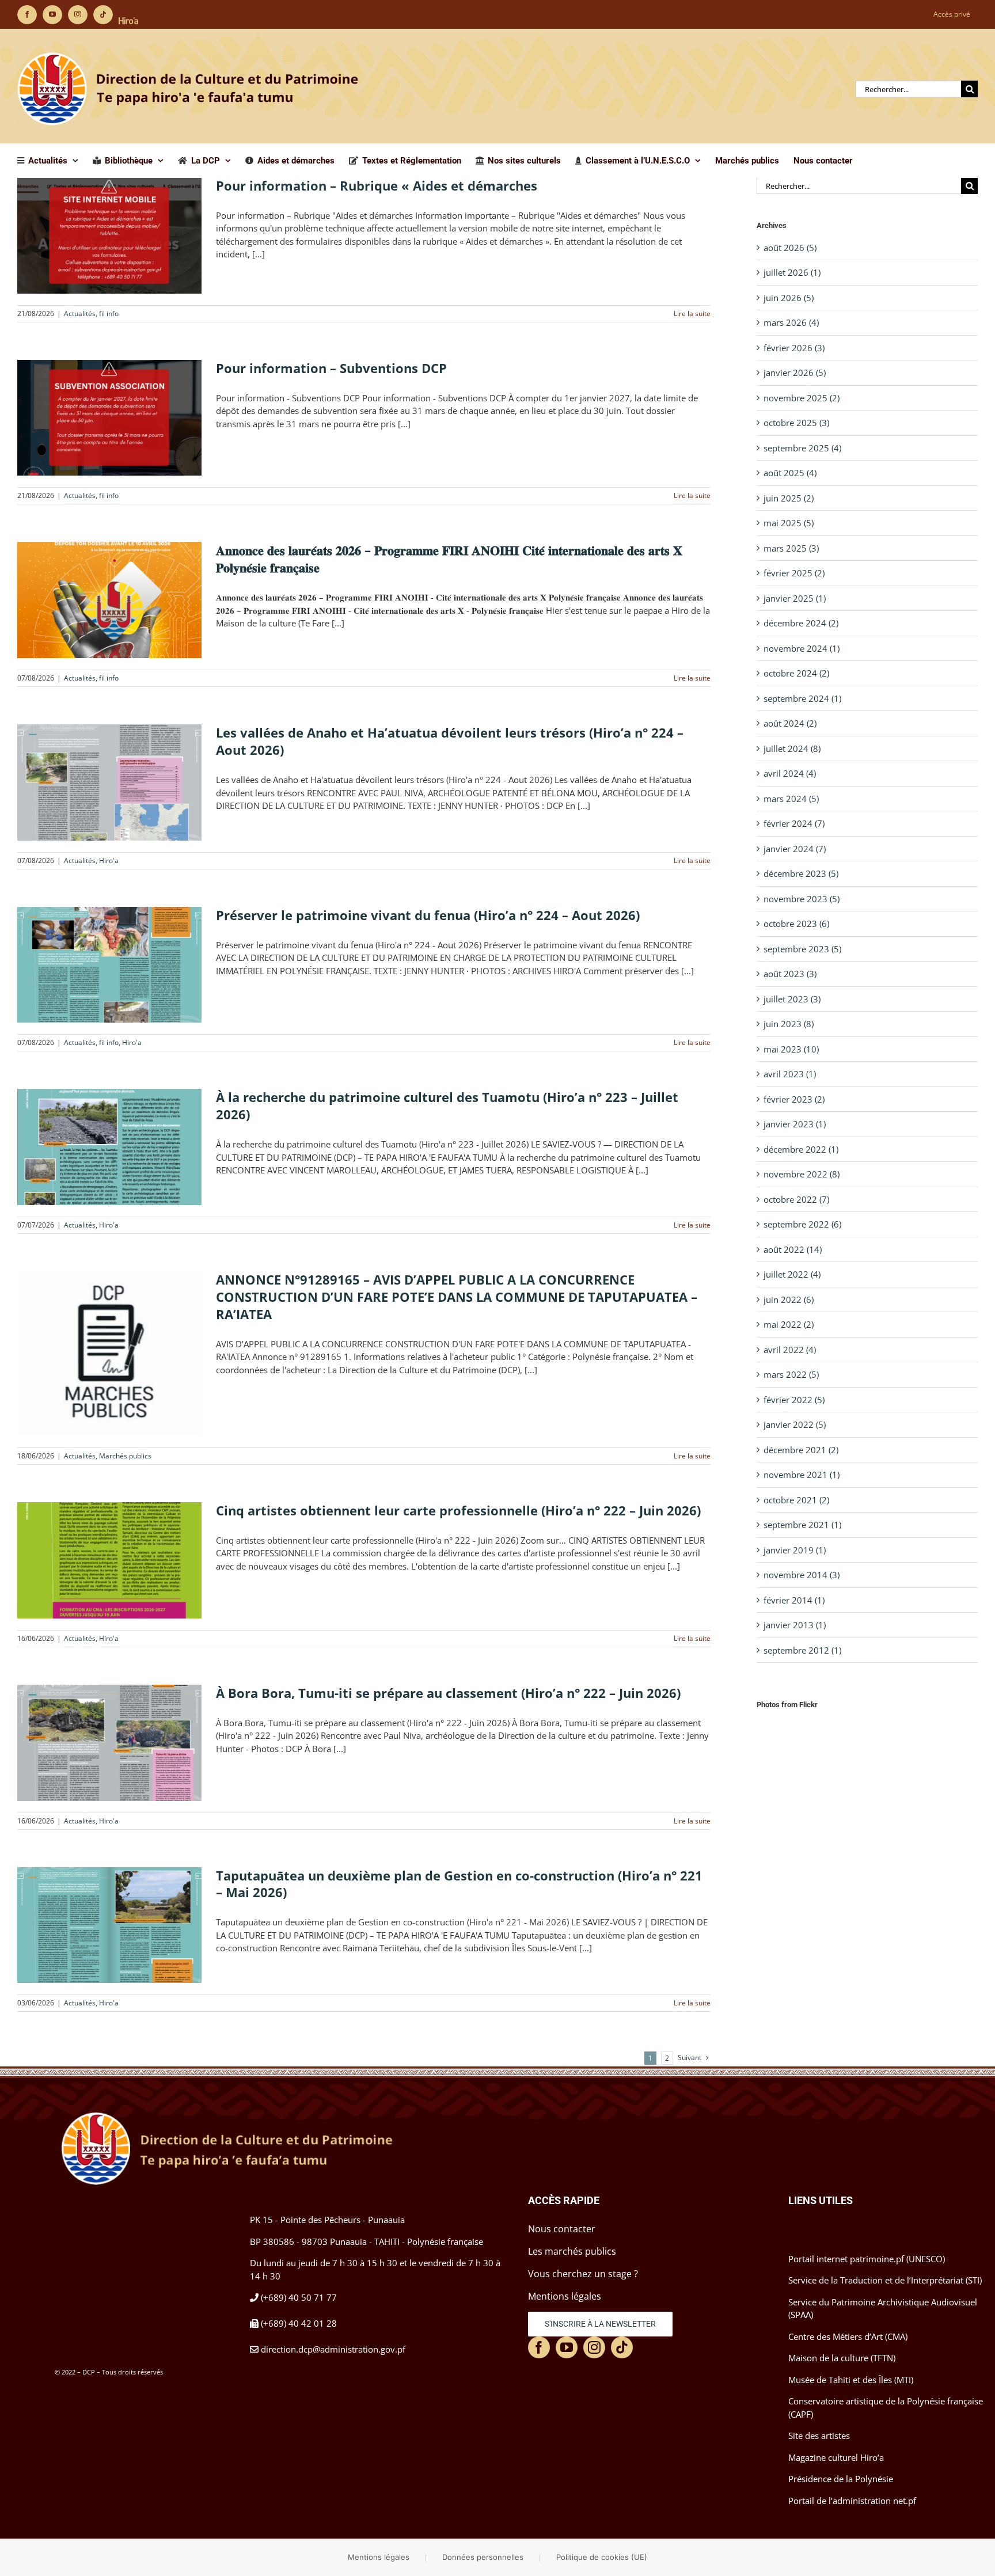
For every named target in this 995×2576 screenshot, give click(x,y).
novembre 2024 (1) (802, 648)
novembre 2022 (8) (802, 1174)
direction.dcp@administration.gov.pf (333, 2349)
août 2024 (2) (790, 723)
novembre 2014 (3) (802, 1575)
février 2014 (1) (794, 1600)
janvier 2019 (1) (795, 1550)
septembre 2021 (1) (802, 1525)
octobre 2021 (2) (796, 1500)
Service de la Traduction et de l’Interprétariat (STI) (885, 2280)
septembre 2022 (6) (802, 1224)
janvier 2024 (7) (795, 849)
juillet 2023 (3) (792, 999)
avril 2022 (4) (790, 1350)
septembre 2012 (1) (802, 1650)
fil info (109, 314)
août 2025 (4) (790, 473)
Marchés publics (125, 1456)
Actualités (80, 314)
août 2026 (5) (790, 248)
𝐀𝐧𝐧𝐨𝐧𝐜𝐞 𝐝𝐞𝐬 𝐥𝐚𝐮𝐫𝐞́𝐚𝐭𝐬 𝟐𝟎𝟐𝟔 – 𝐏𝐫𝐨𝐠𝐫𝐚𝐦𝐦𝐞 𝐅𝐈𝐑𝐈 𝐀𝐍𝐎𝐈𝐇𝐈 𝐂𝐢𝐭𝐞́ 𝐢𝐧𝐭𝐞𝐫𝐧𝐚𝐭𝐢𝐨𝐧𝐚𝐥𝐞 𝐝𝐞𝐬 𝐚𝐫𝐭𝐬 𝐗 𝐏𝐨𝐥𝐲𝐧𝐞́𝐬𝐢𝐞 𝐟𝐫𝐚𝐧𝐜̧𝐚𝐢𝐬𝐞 (449, 558)
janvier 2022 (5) (795, 1424)
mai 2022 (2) (789, 1324)
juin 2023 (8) (789, 1024)
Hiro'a (109, 860)
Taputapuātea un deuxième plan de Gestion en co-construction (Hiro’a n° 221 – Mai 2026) (459, 1884)
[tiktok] (622, 2347)
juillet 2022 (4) (792, 1274)
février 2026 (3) (794, 348)
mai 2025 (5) (789, 523)
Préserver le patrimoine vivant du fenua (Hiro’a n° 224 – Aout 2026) (428, 915)
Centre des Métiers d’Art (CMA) (848, 2336)
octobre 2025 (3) (796, 423)
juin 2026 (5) (789, 298)
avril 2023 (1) (790, 1074)
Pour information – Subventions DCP (331, 368)
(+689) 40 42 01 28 (299, 2323)
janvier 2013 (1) (795, 1625)
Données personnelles (483, 2557)
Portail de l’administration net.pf (852, 2501)
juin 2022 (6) (789, 1300)
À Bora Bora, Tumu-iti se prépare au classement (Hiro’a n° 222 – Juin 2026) (448, 1693)
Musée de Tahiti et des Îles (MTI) (851, 2380)
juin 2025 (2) (789, 498)
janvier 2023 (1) (795, 1124)
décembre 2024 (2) (801, 623)
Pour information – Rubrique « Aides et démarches (377, 185)
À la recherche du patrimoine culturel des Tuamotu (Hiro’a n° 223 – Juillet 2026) (447, 1105)
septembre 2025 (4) (802, 448)
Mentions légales (379, 2557)
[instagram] (594, 2347)
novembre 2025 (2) (802, 398)
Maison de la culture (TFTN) (842, 2358)
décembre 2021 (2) (801, 1450)
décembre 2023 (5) (801, 873)
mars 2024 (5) (791, 799)
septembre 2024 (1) (802, 698)
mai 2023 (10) (791, 1049)
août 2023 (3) (790, 974)
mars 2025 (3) (791, 548)
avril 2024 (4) (790, 773)
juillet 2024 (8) (792, 749)
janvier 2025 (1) (795, 598)
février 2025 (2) (794, 573)
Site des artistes (819, 2436)
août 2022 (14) (793, 1249)
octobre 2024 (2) (796, 673)
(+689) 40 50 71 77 (299, 2297)
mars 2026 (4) (791, 322)
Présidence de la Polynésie (841, 2479)
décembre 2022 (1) (801, 1149)
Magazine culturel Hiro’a (836, 2457)
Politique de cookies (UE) (602, 2557)
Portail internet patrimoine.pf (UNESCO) (867, 2259)
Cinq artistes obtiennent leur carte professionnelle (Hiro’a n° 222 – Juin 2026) (458, 1510)
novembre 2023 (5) (802, 899)
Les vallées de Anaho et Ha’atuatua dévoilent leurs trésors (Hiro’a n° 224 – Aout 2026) (450, 741)
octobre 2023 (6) (796, 924)
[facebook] (539, 2347)
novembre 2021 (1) (802, 1475)
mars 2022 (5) (791, 1374)
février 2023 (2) (794, 1099)
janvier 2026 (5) (795, 373)
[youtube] (567, 2347)
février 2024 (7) (794, 823)
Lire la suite (692, 314)
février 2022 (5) (794, 1400)
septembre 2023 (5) (802, 949)
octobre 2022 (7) (796, 1199)
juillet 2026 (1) (792, 272)
